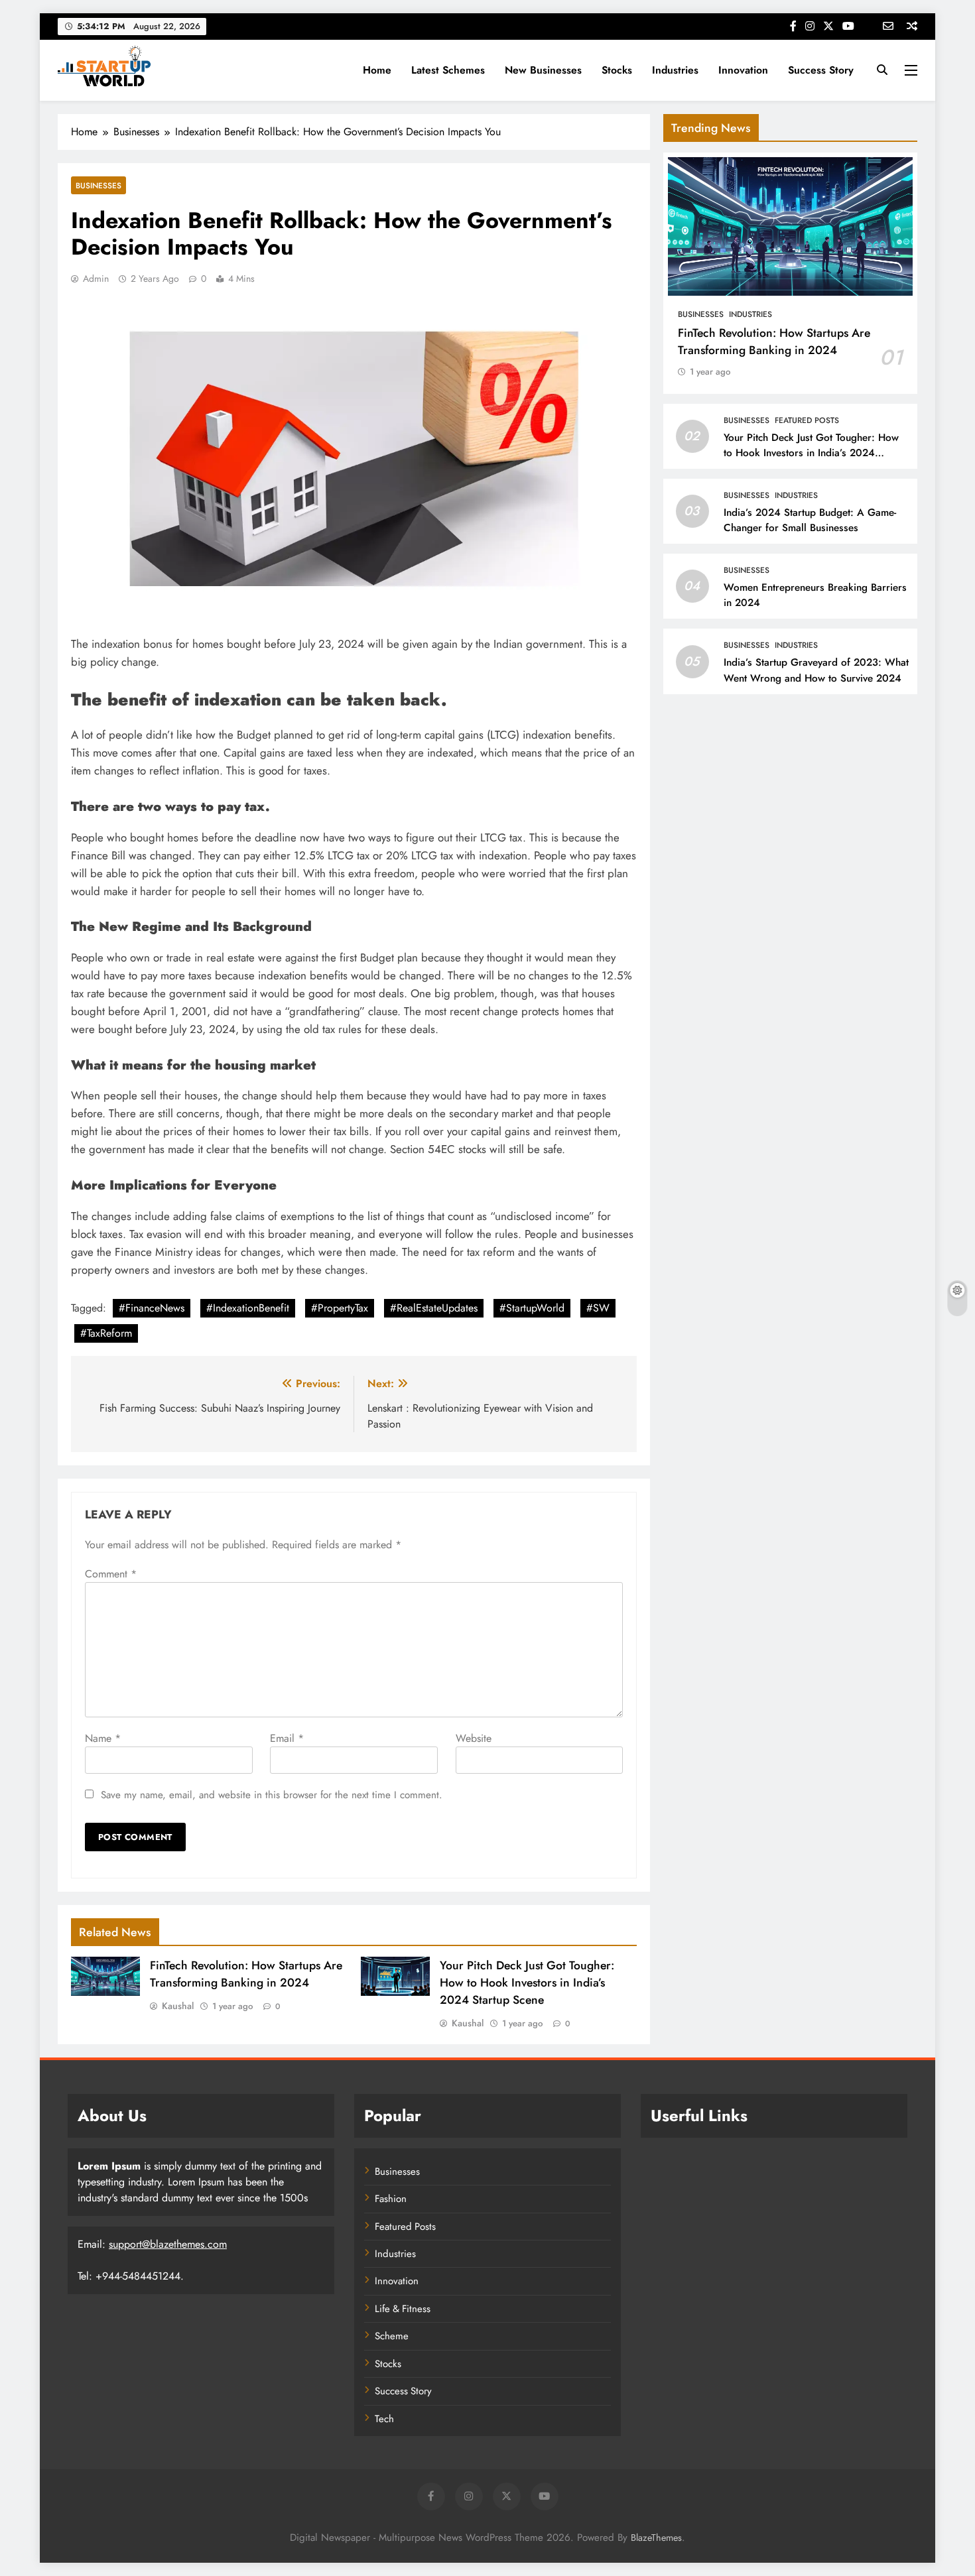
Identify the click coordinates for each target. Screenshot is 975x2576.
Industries (675, 70)
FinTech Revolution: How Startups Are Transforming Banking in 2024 (246, 1974)
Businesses (98, 185)
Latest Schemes (448, 70)
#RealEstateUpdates (434, 1308)
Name (103, 1738)
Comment (111, 1574)
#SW (598, 1308)
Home (377, 70)
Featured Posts (807, 420)
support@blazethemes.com (168, 2244)
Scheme (392, 2336)
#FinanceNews (152, 1308)
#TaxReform (106, 1333)
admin (96, 278)
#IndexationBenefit (248, 1308)
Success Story (821, 70)
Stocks (617, 70)
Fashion (391, 2199)
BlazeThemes (656, 2538)
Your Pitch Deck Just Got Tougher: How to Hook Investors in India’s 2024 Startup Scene (527, 1983)
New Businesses (543, 70)
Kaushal (178, 2006)
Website (474, 1738)
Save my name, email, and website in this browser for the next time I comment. (272, 1795)
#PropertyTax (340, 1308)
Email (287, 1738)
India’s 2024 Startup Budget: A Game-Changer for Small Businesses (810, 520)
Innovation (743, 70)
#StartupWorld (532, 1308)
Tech (384, 2419)
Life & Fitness (403, 2309)
